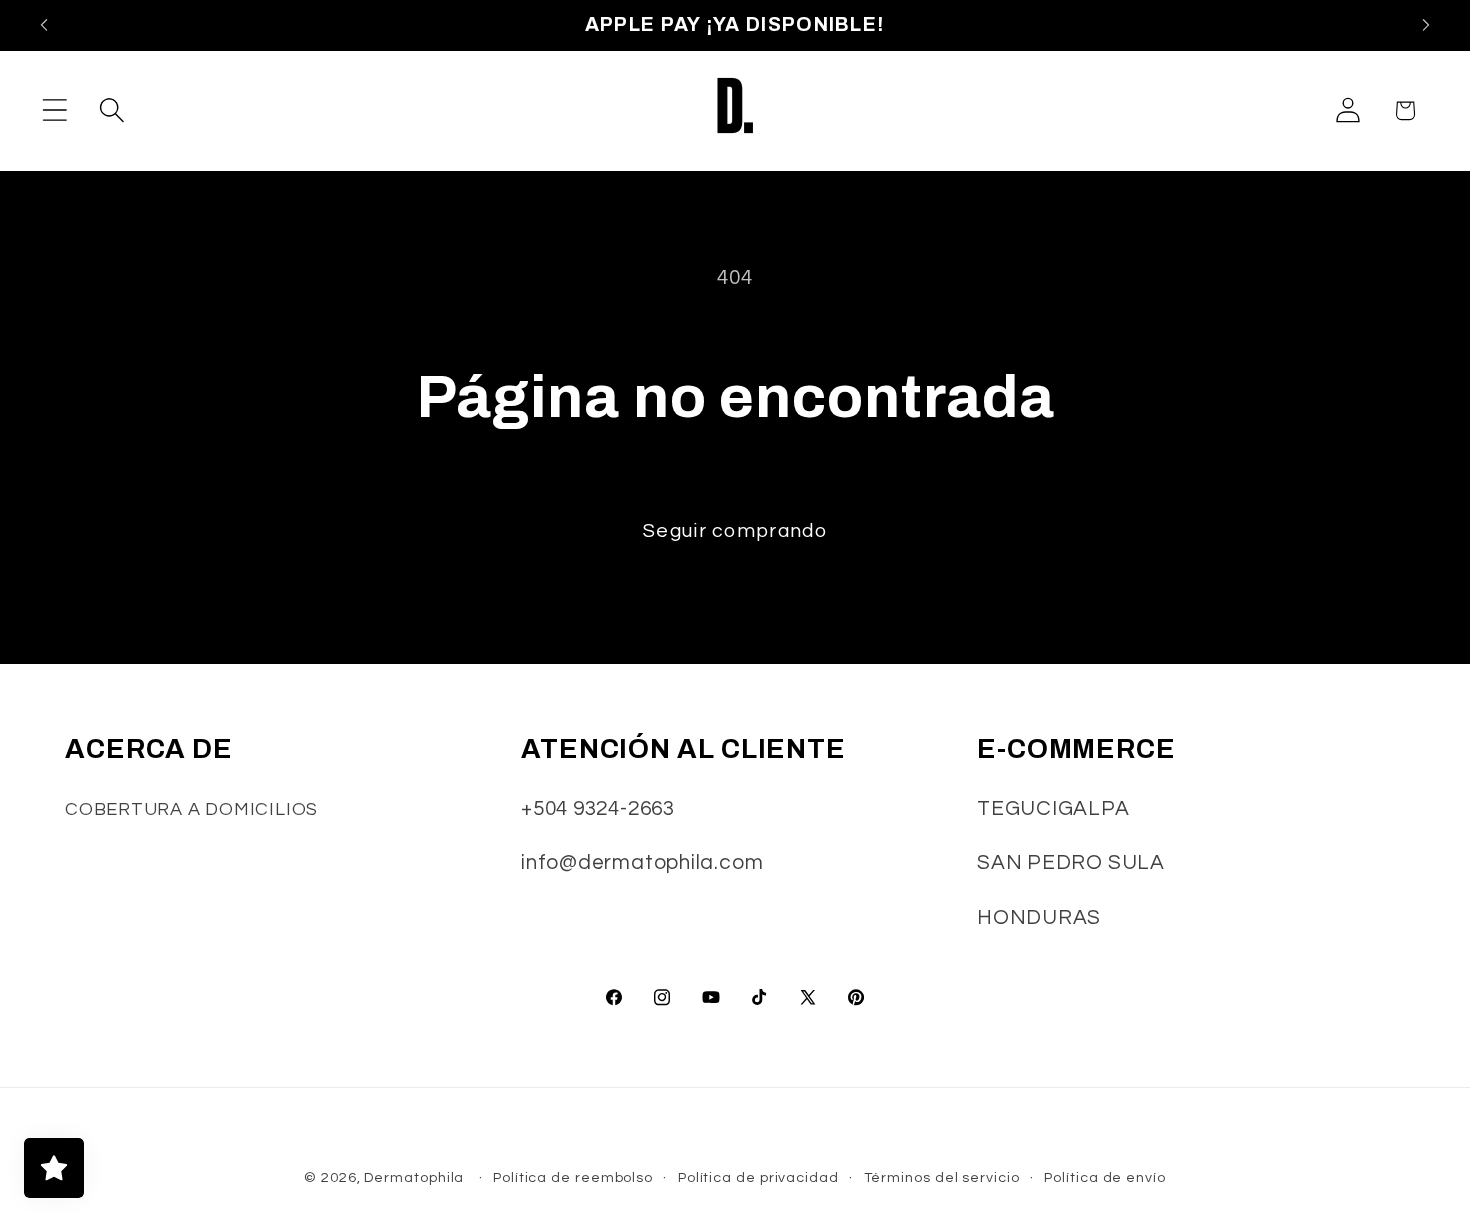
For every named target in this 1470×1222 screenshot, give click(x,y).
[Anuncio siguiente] (1426, 25)
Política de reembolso (573, 1177)
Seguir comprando (735, 531)
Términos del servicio (942, 1177)
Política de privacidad (758, 1177)
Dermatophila (414, 1177)
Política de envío (1104, 1177)
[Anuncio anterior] (44, 25)
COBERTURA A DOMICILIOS (191, 809)
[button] (54, 110)
